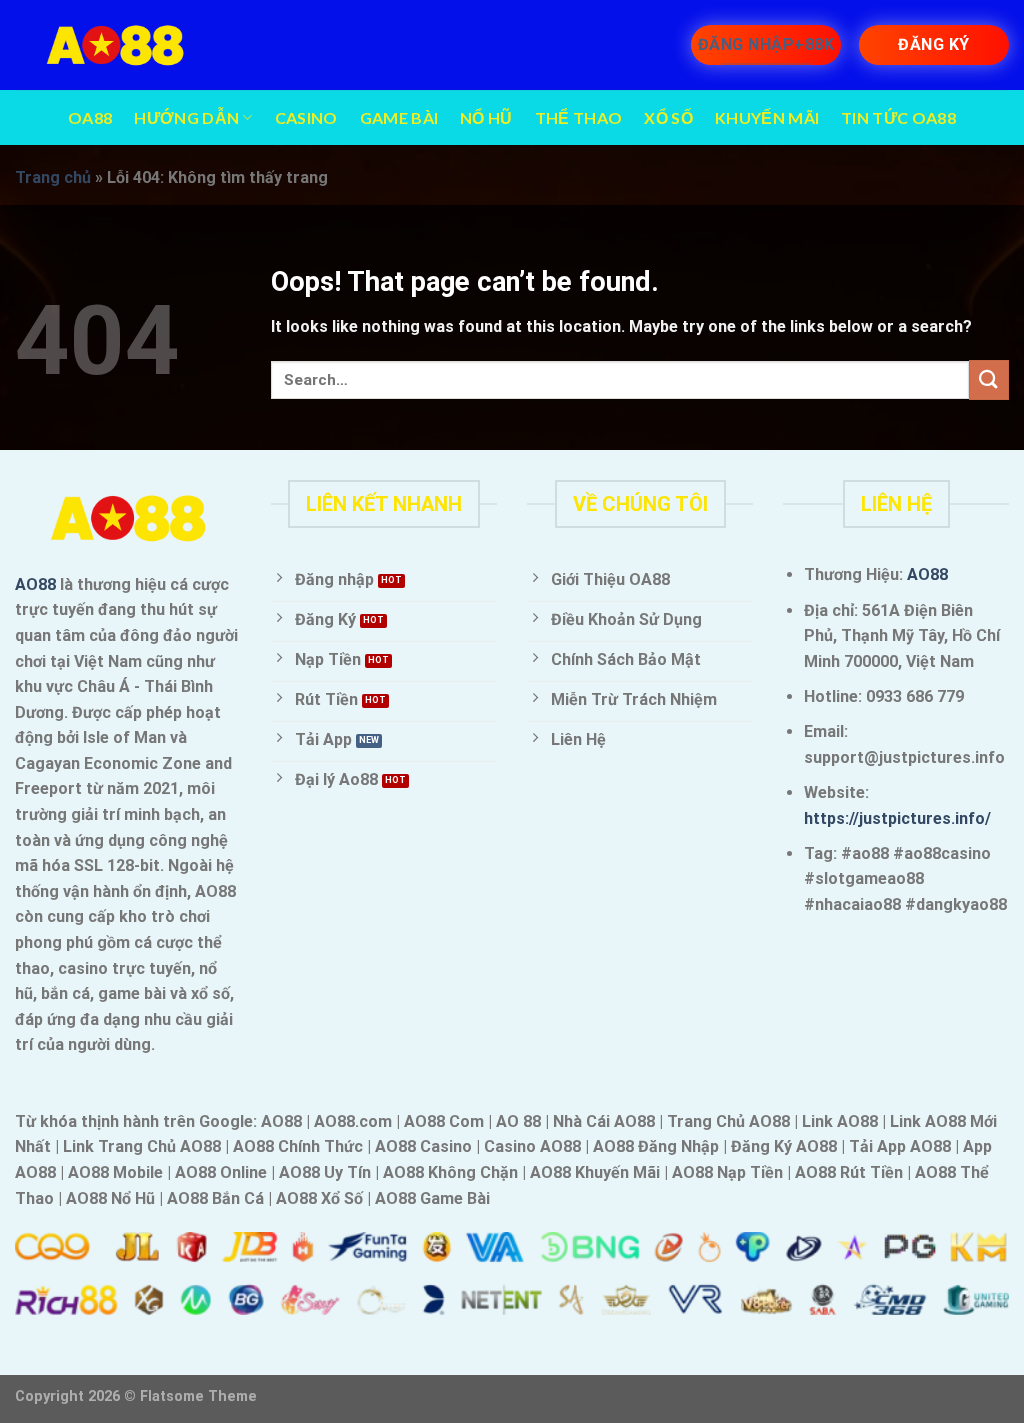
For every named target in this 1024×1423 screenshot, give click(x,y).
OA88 (90, 117)
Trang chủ (53, 177)
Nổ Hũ (486, 117)
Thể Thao (579, 117)
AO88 (35, 584)
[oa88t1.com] (115, 45)
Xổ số (668, 117)
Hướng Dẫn (186, 117)
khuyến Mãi (767, 117)
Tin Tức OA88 (898, 117)
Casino (306, 117)
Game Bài (399, 117)
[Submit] (989, 379)
